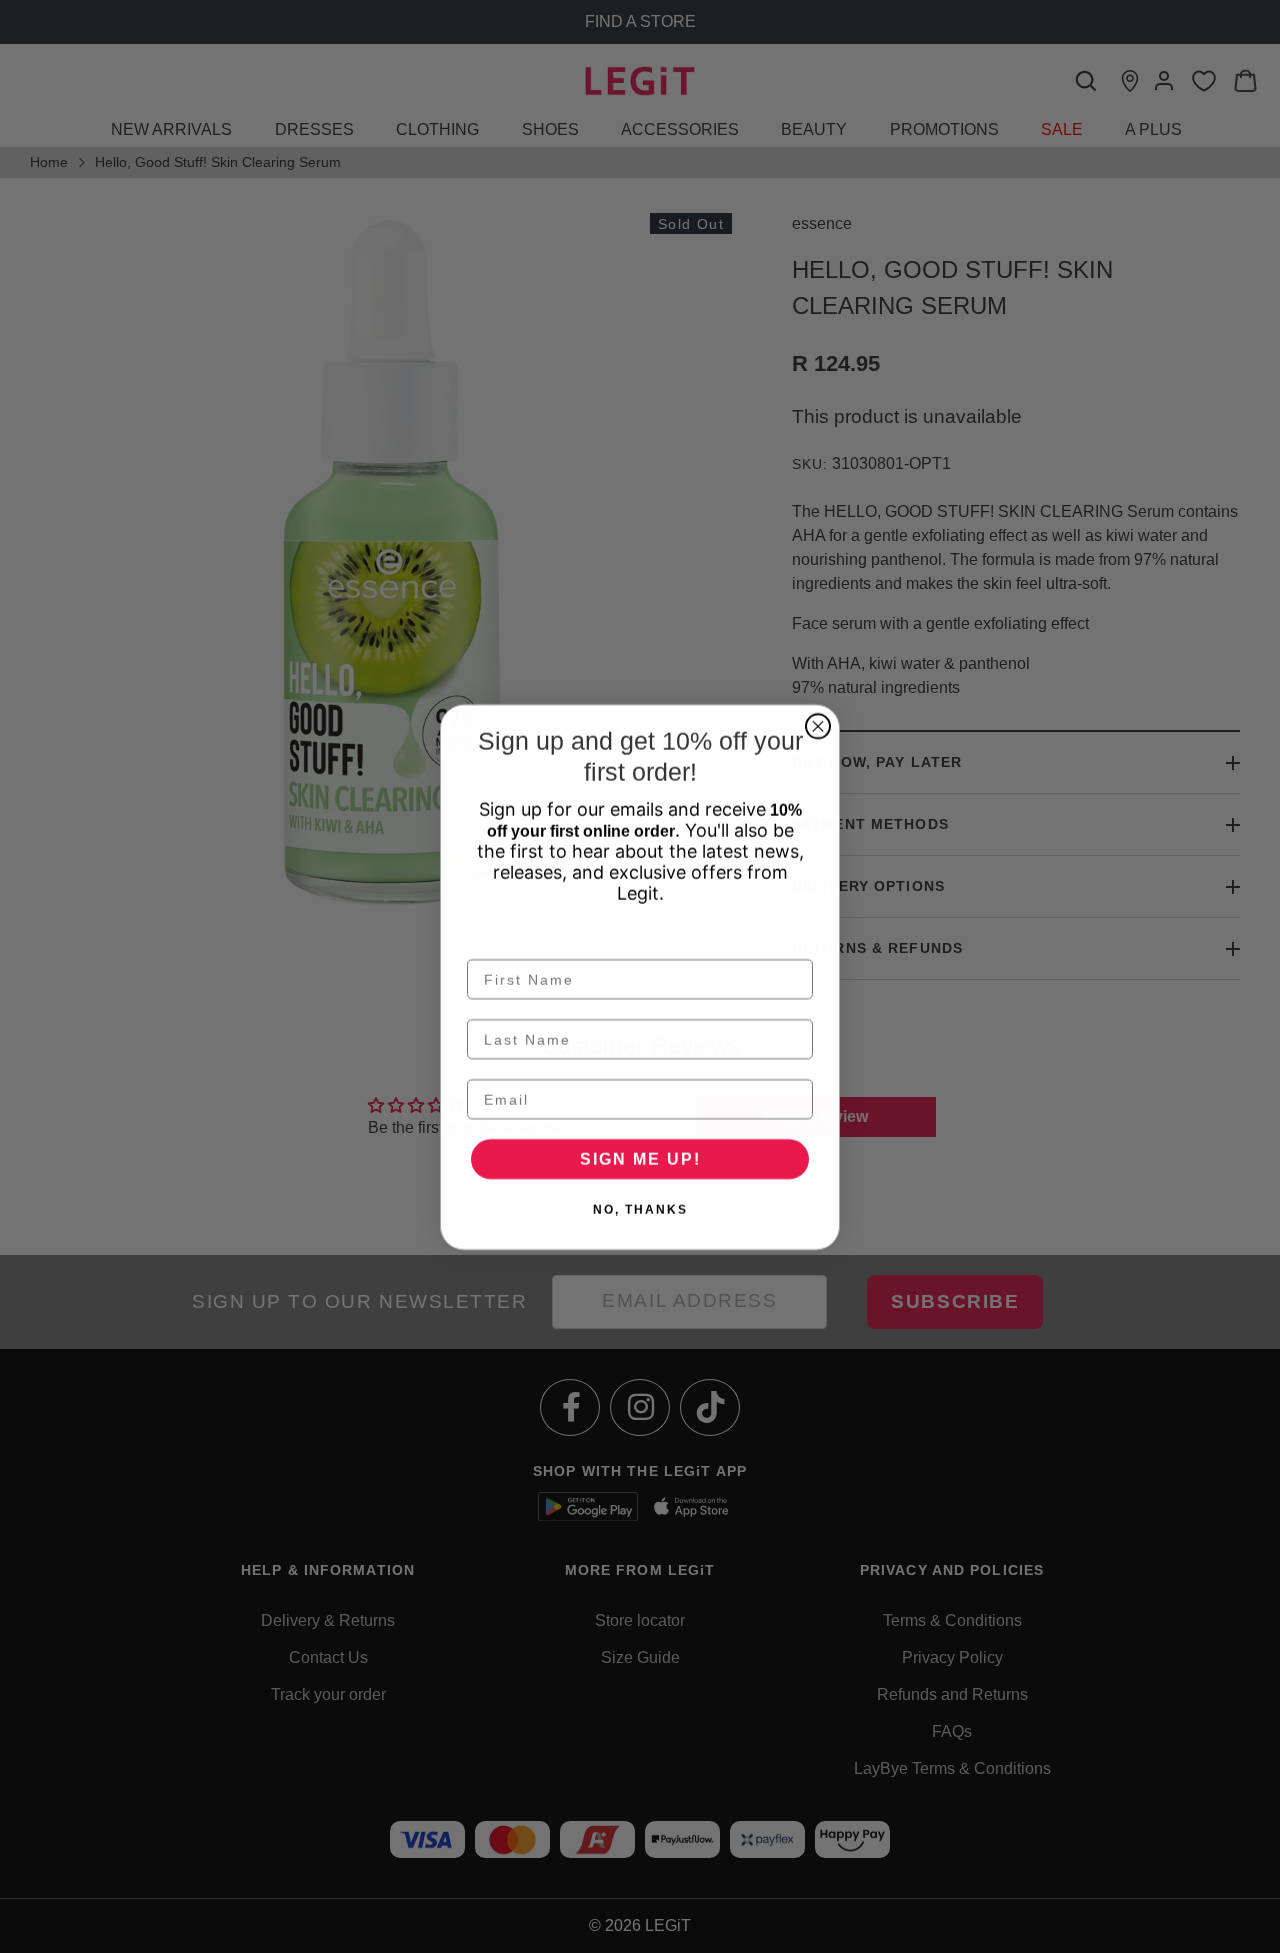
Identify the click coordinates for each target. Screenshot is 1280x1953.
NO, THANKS (640, 1209)
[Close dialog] (818, 726)
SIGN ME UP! (640, 1158)
